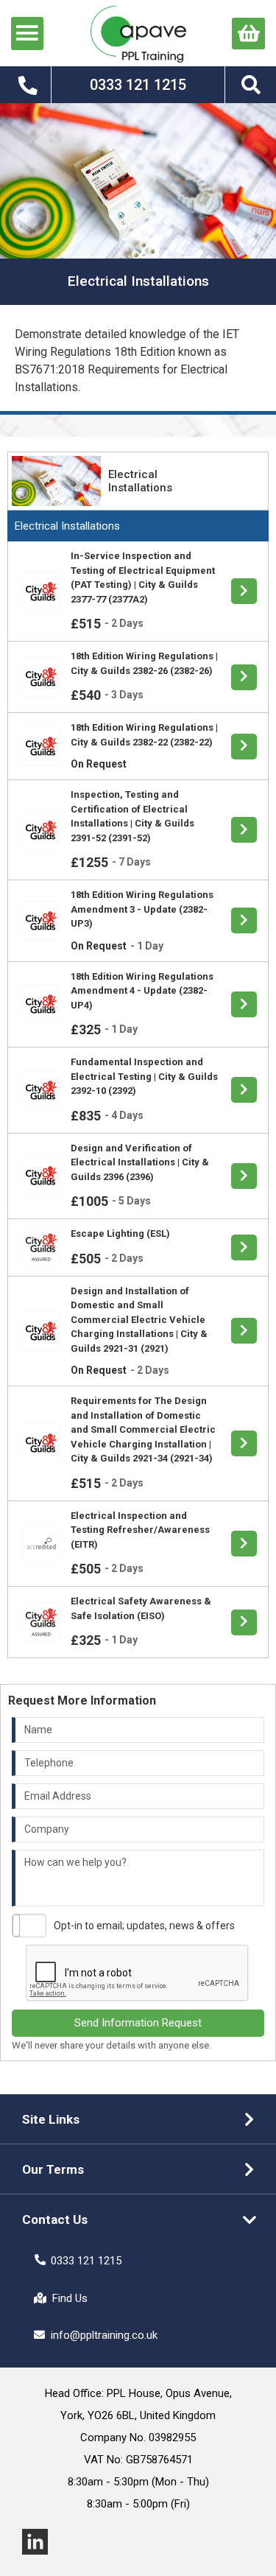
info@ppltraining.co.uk (104, 2335)
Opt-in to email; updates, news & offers (144, 1926)
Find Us (70, 2298)
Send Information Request (138, 2023)
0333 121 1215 (86, 2261)
